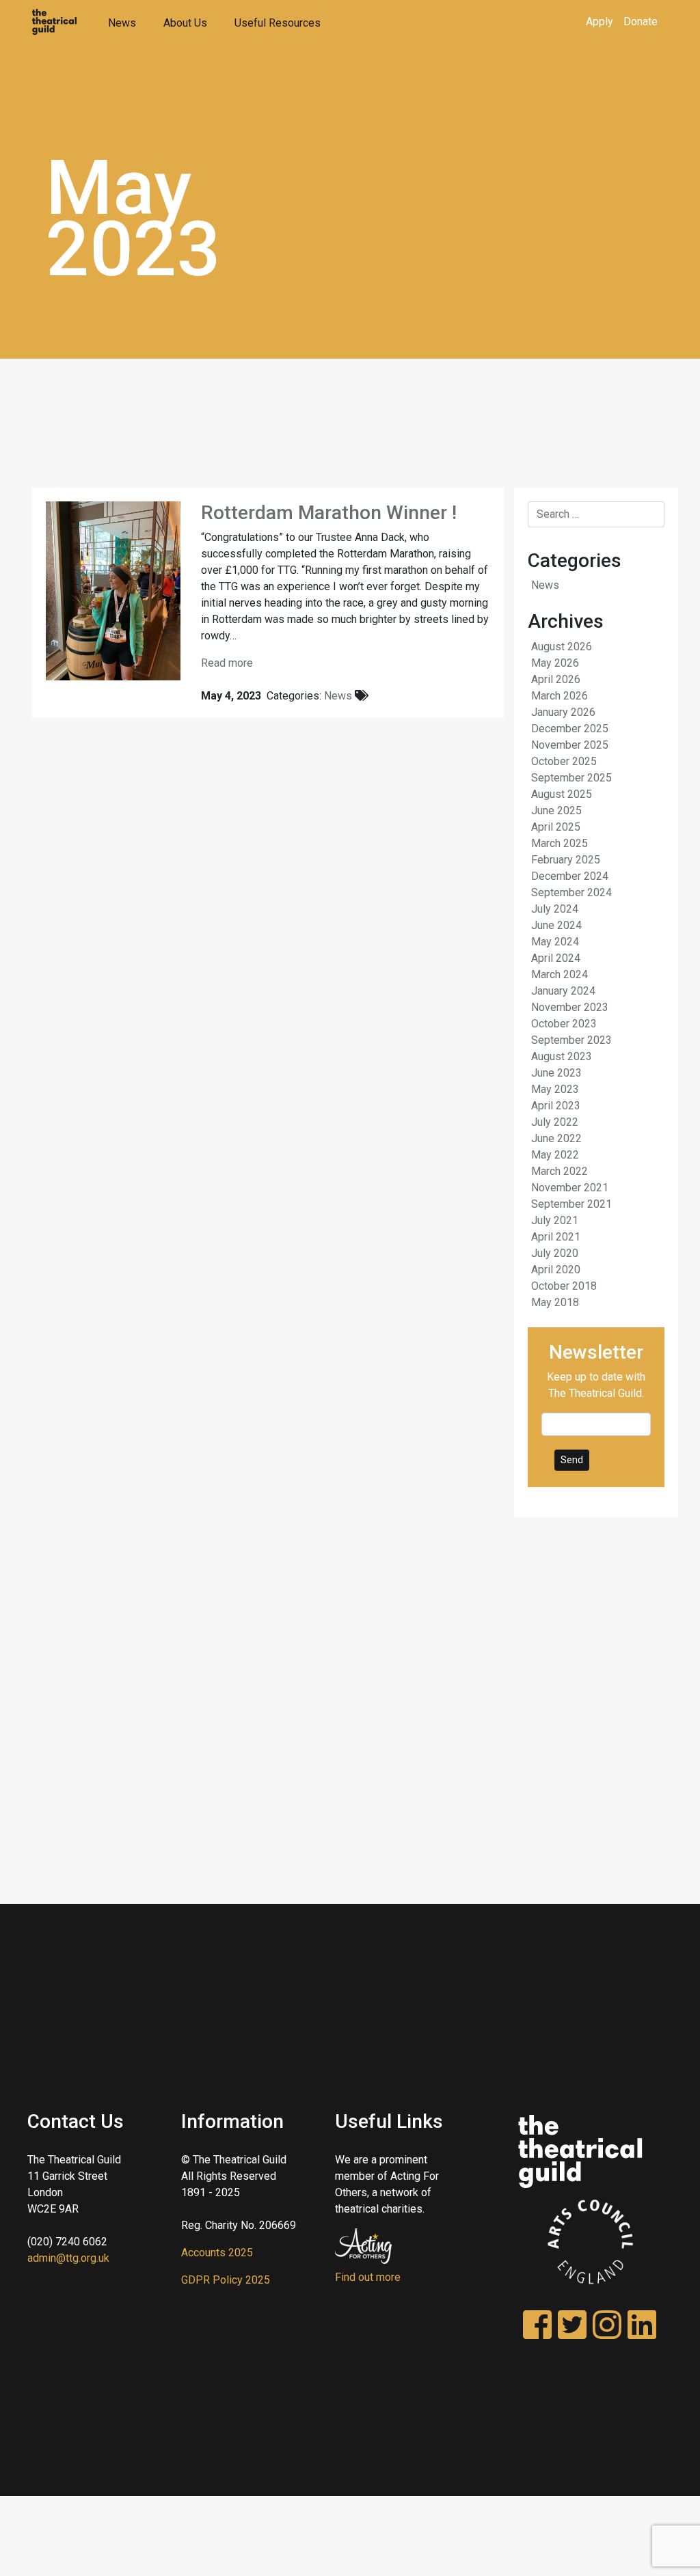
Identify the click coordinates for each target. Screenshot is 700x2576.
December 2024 (570, 876)
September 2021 (571, 1204)
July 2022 (555, 1122)
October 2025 (564, 761)
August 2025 (562, 794)
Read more (227, 663)
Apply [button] (600, 22)
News (122, 23)
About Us (185, 23)
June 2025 (556, 811)
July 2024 (555, 909)
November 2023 (570, 1007)
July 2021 (555, 1220)
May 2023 (555, 1089)
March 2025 (560, 843)
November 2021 (570, 1188)
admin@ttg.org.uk (68, 2258)
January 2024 (563, 991)
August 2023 (562, 1056)
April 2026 (556, 679)
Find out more (368, 2277)
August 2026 (562, 647)
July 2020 (555, 1253)
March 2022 (560, 1171)
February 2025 (566, 860)
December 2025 (570, 729)
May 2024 (555, 942)
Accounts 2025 (217, 2253)
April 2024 (556, 958)
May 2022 (555, 1155)
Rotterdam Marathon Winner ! (329, 513)
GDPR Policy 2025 (226, 2280)
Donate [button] (641, 22)
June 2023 (556, 1073)
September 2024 (571, 892)
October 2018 (564, 1286)
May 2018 (555, 1302)
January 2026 (563, 712)
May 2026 (555, 663)
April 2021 (556, 1237)
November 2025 (570, 745)
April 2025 (556, 827)
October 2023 (564, 1024)
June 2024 (556, 925)
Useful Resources (278, 23)
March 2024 (560, 974)
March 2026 (560, 696)
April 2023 (556, 1106)
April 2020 (556, 1270)
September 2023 (571, 1040)
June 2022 (556, 1138)
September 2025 (571, 778)
